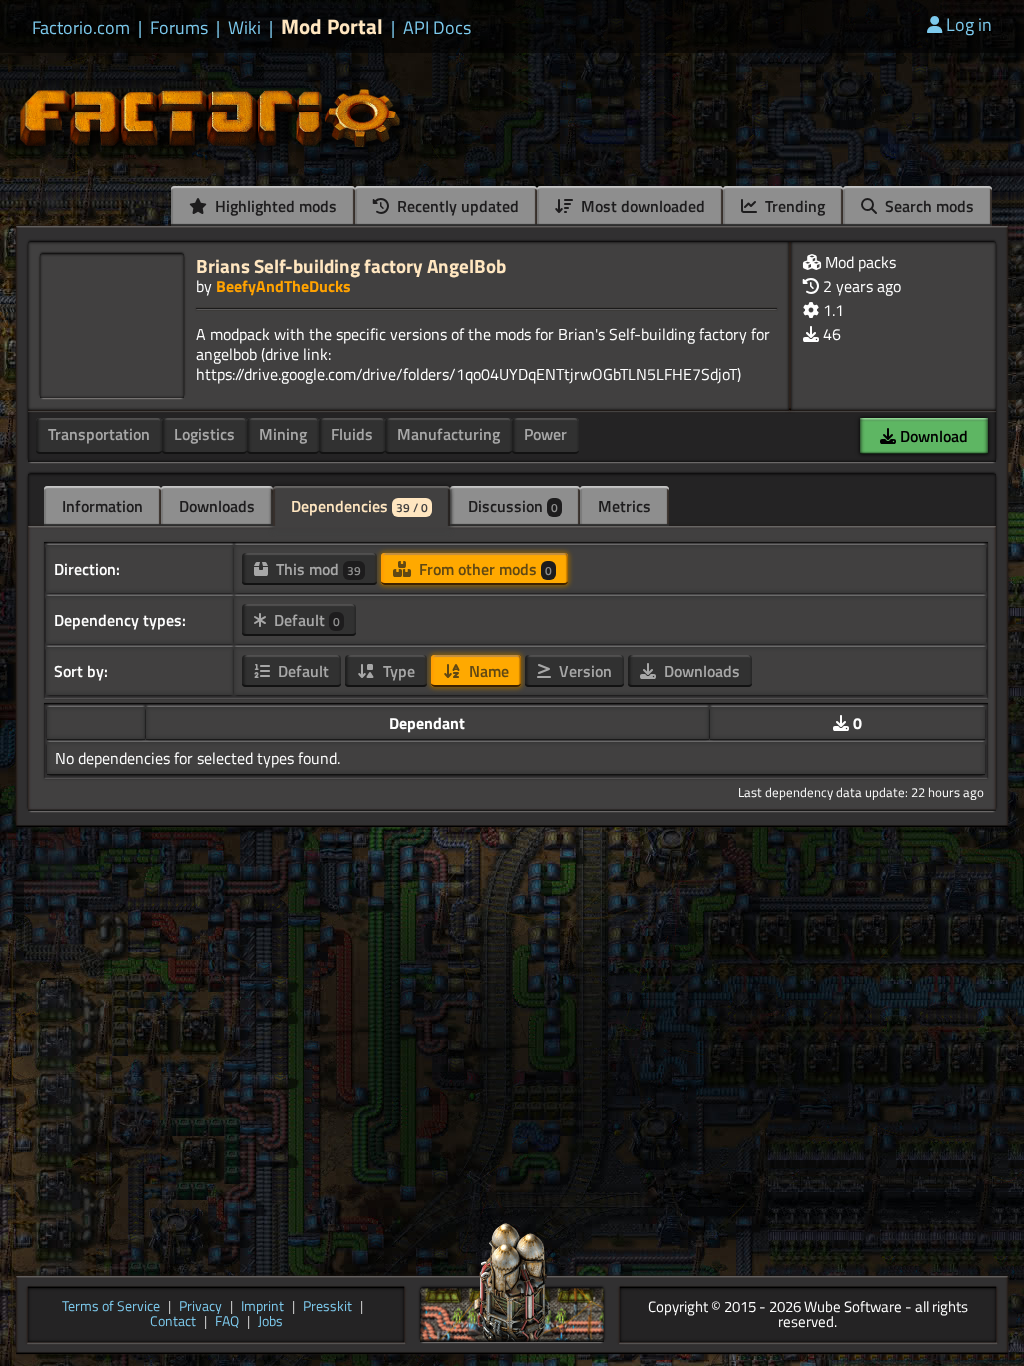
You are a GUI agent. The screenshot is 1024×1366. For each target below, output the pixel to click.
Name (487, 671)
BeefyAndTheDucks (283, 286)
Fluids (352, 434)
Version (583, 671)
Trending (793, 206)
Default (305, 620)
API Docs (437, 28)
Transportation (99, 434)
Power (545, 434)
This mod (316, 569)
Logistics (204, 434)
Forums (179, 28)
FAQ (227, 1322)
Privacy (200, 1307)
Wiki (244, 28)
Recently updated (456, 206)
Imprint (262, 1307)
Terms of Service (111, 1307)
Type (397, 671)
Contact (173, 1322)
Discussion (513, 506)
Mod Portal (332, 26)
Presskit (327, 1307)
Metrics (624, 506)
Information (102, 506)
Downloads (217, 506)
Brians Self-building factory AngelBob (351, 265)
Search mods (927, 206)
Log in (969, 24)
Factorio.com (81, 28)
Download (932, 436)
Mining (283, 434)
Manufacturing (448, 434)
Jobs (270, 1322)
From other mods (483, 569)
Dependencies (359, 506)
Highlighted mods (274, 206)
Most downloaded (641, 206)
